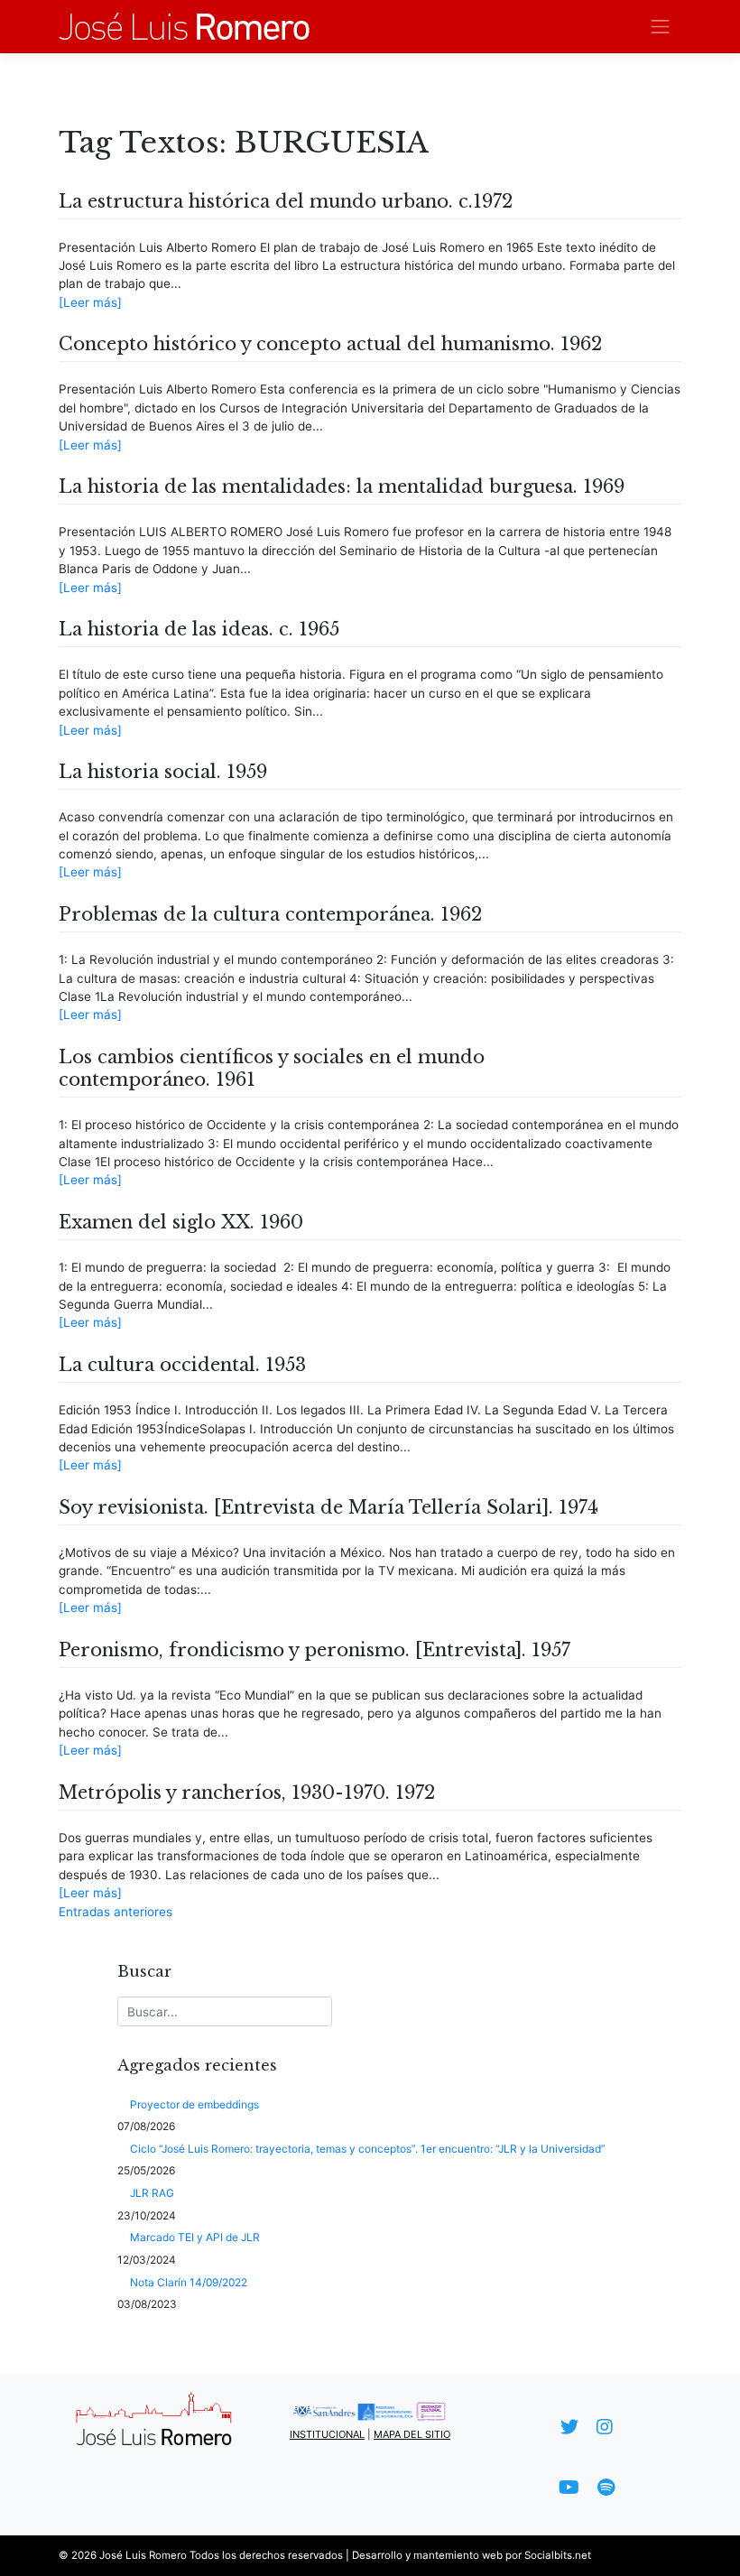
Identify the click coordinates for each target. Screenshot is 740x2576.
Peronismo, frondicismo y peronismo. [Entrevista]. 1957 (314, 1650)
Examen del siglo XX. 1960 (181, 1222)
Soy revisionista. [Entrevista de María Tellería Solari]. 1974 (328, 1507)
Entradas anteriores (116, 1912)
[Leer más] (90, 302)
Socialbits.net (558, 2555)
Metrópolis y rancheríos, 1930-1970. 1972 (247, 1793)
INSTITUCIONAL (327, 2434)
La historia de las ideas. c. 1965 (199, 629)
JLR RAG (152, 2193)
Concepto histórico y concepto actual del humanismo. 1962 (330, 344)
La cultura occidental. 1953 (182, 1365)
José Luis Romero (143, 2555)
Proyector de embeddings (194, 2104)
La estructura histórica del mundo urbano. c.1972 (286, 201)
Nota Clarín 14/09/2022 (189, 2282)
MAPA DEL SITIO (412, 2434)
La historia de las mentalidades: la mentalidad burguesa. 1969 (342, 486)
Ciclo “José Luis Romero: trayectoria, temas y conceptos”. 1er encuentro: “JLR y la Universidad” (368, 2149)
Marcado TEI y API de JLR (195, 2237)
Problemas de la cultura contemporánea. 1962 (270, 914)
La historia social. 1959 (163, 772)
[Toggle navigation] (661, 26)
